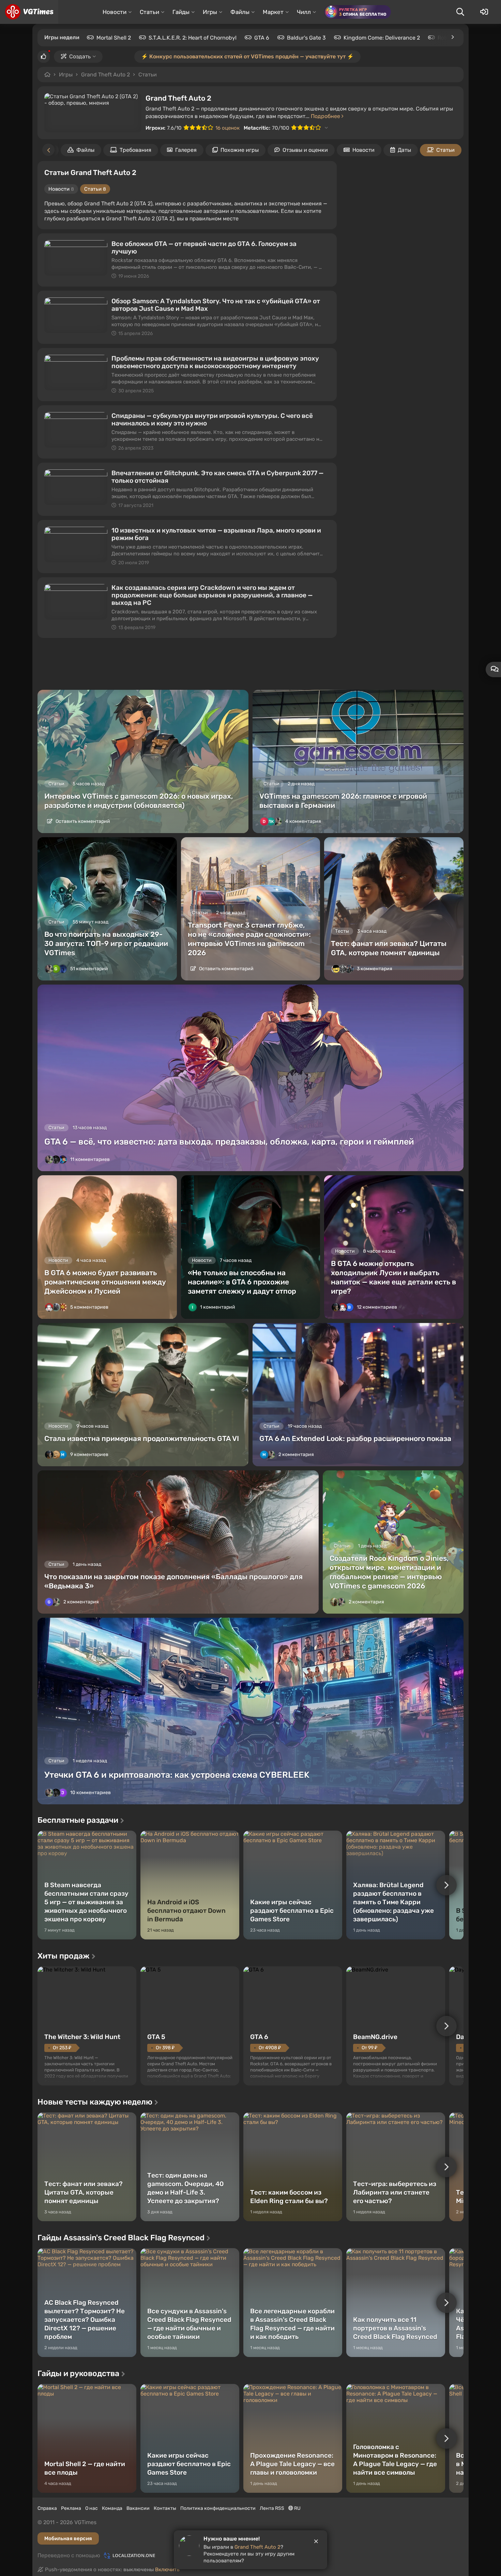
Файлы (85, 150)
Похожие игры (240, 150)
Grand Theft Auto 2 (105, 75)
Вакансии (138, 2508)
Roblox (446, 38)
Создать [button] (80, 56)
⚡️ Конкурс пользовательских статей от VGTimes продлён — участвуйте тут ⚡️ (247, 56)
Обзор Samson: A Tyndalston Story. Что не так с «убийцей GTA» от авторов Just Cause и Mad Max (216, 305)
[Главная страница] (29, 12)
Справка (47, 2508)
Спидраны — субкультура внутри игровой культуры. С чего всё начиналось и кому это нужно (212, 419)
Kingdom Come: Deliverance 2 (382, 38)
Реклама (71, 2508)
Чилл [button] (304, 12)
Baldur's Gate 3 (306, 38)
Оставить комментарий (82, 821)
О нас (92, 2508)
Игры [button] (210, 12)
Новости (363, 150)
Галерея (186, 150)
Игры (66, 75)
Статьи (148, 75)
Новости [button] (115, 12)
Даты (404, 150)
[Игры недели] (452, 37)
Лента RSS (272, 2508)
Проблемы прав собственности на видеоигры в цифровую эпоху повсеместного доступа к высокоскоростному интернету (215, 362)
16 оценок (227, 128)
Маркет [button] (273, 12)
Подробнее (326, 116)
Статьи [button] (149, 12)
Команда (112, 2508)
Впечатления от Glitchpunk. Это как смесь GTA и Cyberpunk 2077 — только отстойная (217, 477)
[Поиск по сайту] (460, 12)
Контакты (165, 2508)
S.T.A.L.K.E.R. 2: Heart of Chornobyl (193, 38)
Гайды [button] (181, 12)
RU (297, 2508)
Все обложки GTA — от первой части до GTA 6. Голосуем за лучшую (204, 248)
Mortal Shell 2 (114, 38)
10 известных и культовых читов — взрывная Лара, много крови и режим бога (216, 534)
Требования (135, 150)
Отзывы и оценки (305, 150)
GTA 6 (262, 38)
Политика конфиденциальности (218, 2508)
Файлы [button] (240, 12)
